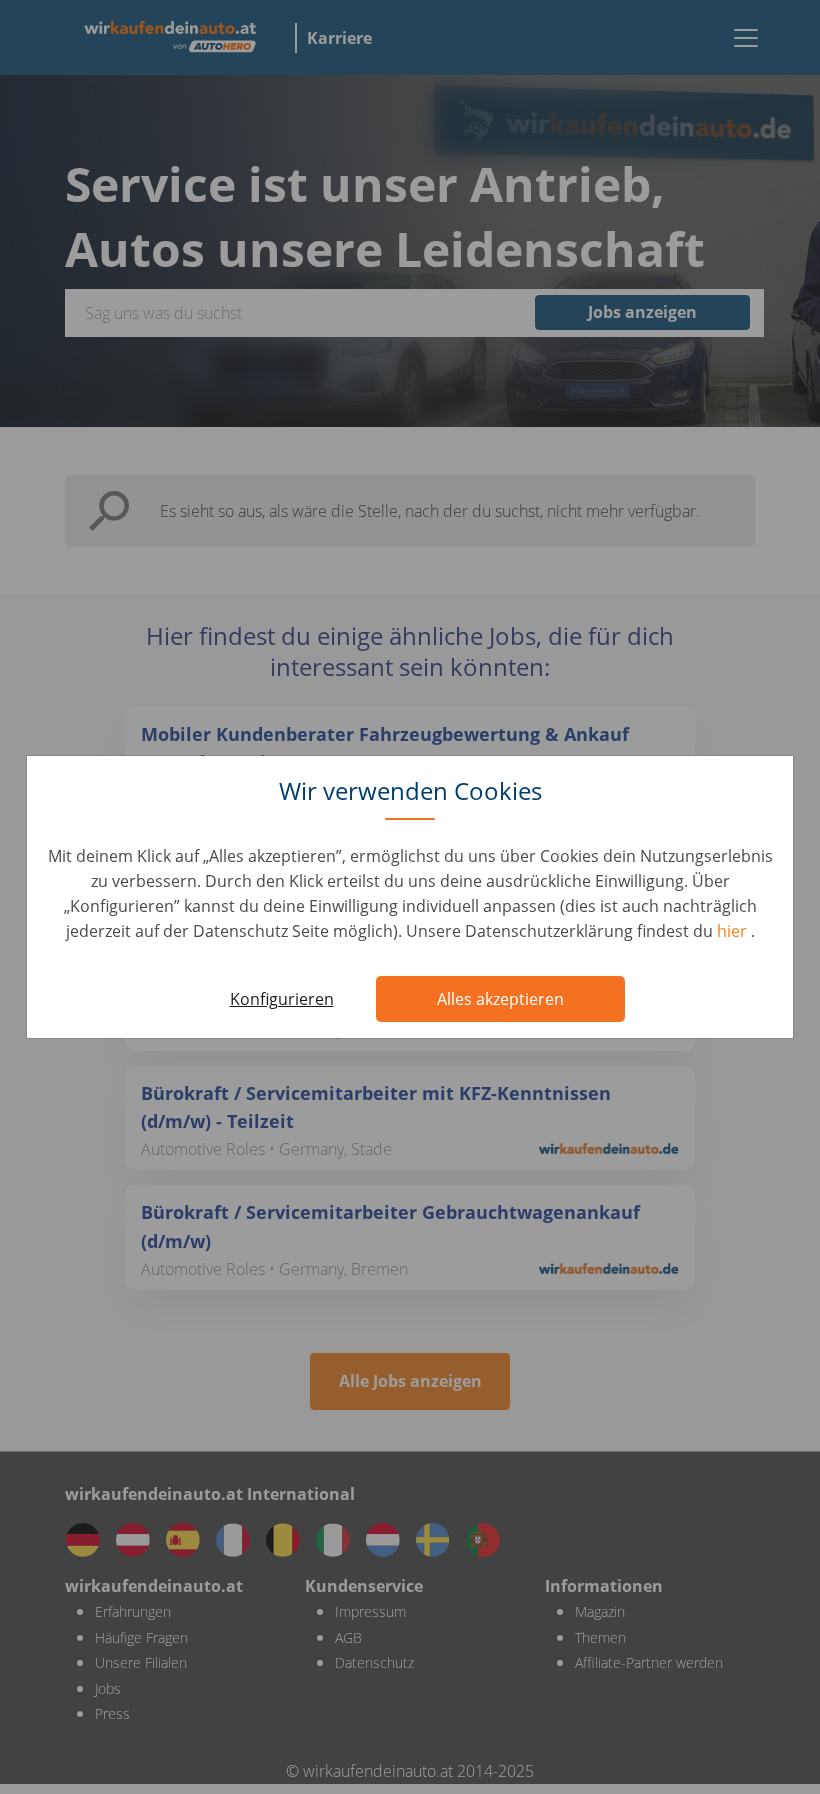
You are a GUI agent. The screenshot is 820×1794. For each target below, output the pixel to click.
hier (734, 931)
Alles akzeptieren (500, 999)
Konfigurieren (282, 999)
